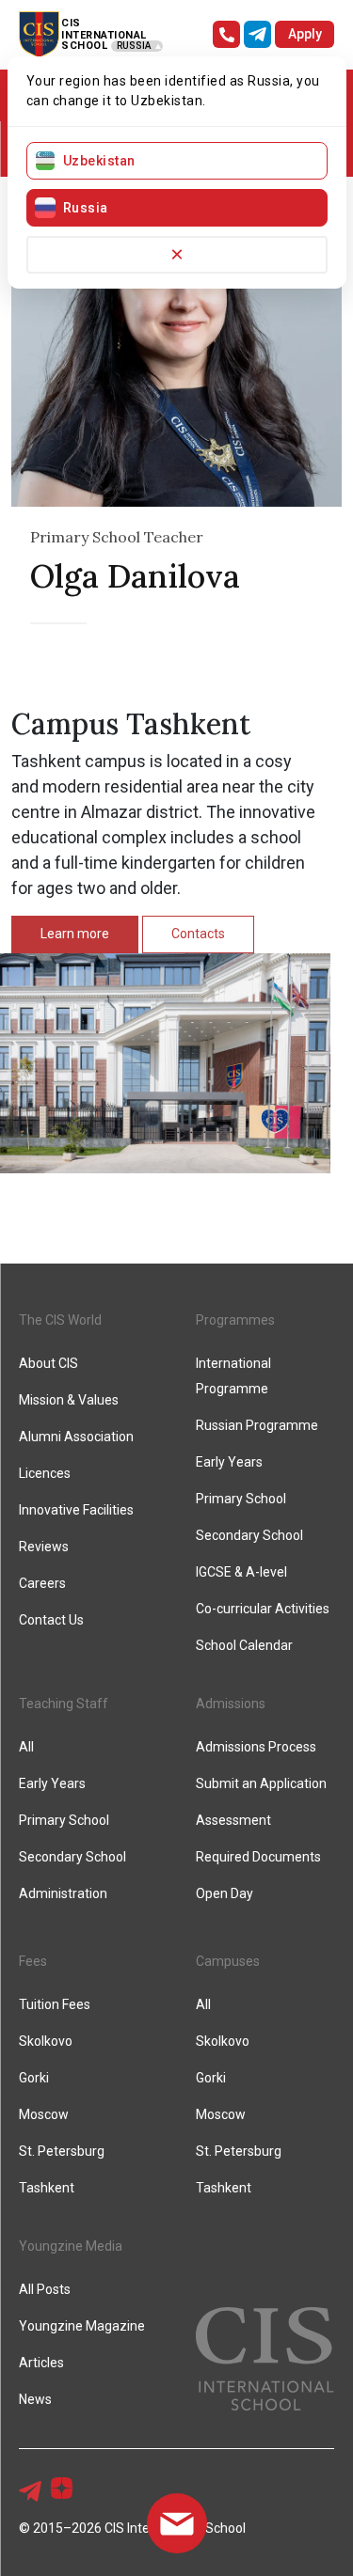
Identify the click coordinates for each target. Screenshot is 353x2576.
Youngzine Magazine (82, 2326)
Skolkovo (46, 2041)
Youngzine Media (71, 2246)
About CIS (48, 1363)
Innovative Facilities (76, 1510)
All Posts (45, 2289)
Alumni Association (76, 1437)
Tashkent (47, 2188)
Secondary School (249, 1535)
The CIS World (60, 1320)
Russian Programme (257, 1425)
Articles (41, 2363)
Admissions (231, 1704)
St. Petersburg (62, 2151)
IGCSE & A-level (241, 1572)
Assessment (233, 1820)
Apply (305, 34)
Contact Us (51, 1620)
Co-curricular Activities (263, 1609)
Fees (33, 1961)
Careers (42, 1583)
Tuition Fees (55, 2004)
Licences (45, 1473)
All (26, 1747)
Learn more (75, 934)
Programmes (235, 1320)
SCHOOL (84, 46)
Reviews (44, 1547)
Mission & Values (69, 1400)
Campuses (228, 1961)
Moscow (44, 2114)
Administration (63, 1893)
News (35, 2399)
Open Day (225, 1893)
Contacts (198, 934)
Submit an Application (261, 1783)
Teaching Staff (64, 1704)
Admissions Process (256, 1747)
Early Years (229, 1462)
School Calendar (244, 1645)
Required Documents (258, 1857)
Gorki (34, 2078)
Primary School (241, 1499)
